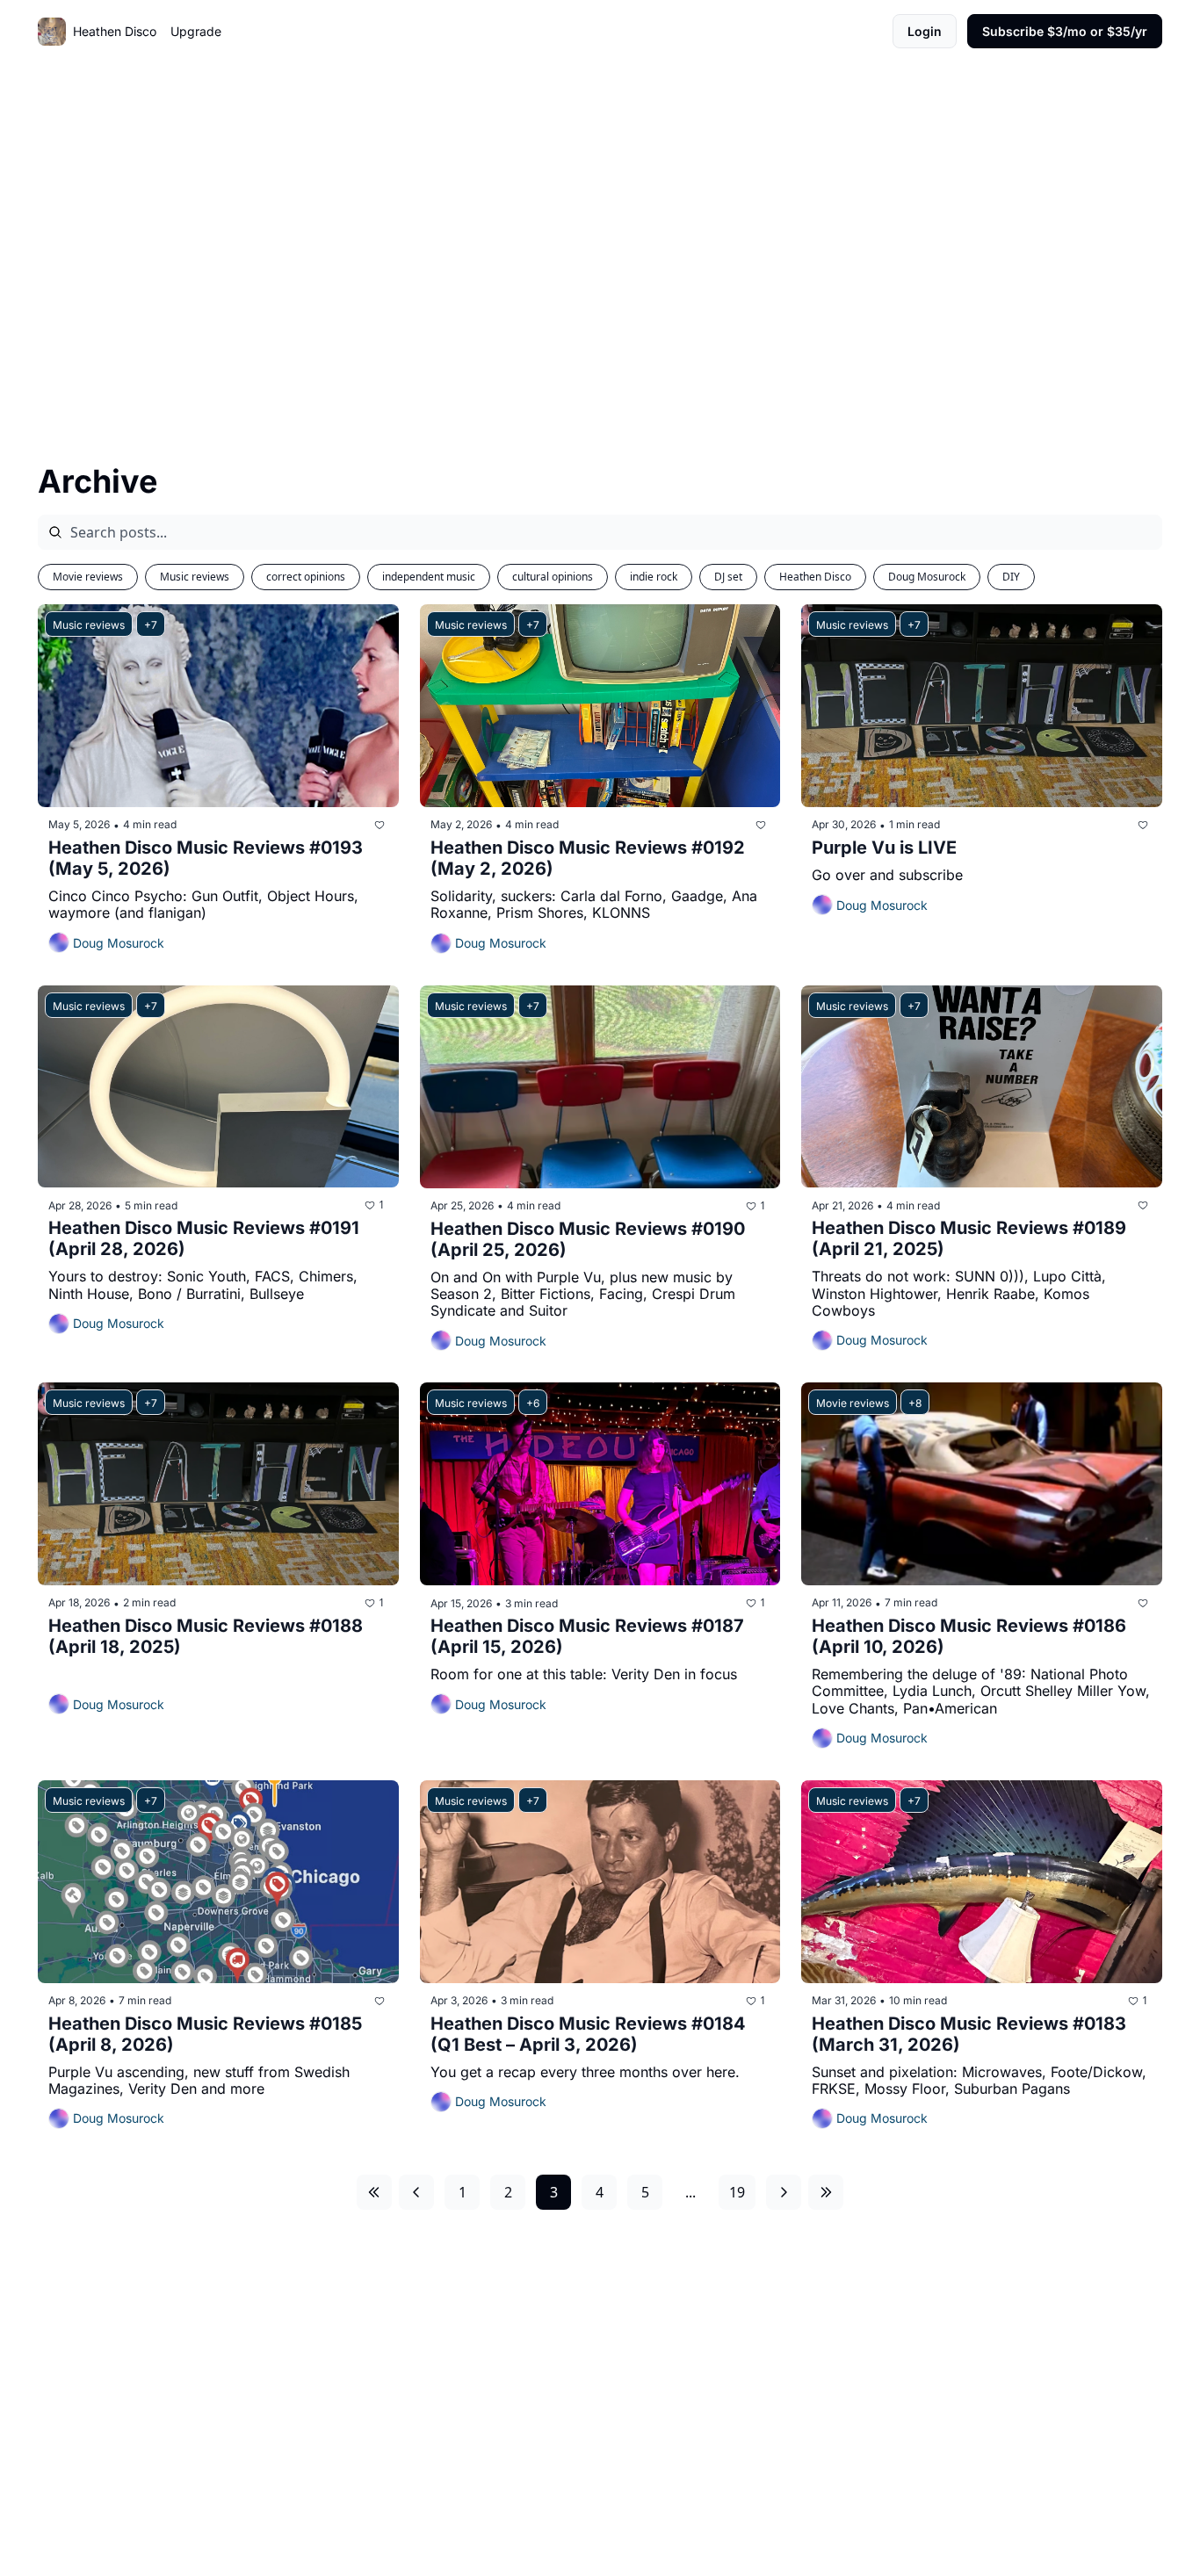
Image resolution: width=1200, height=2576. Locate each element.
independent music (429, 577)
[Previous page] (416, 2192)
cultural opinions (553, 577)
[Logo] (52, 32)
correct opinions (306, 577)
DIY (1011, 577)
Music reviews (195, 577)
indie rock (654, 577)
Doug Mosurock (927, 577)
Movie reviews (88, 577)
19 (737, 2192)
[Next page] (784, 2192)
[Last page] (826, 2192)
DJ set (728, 577)
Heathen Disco (815, 577)
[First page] (374, 2192)
